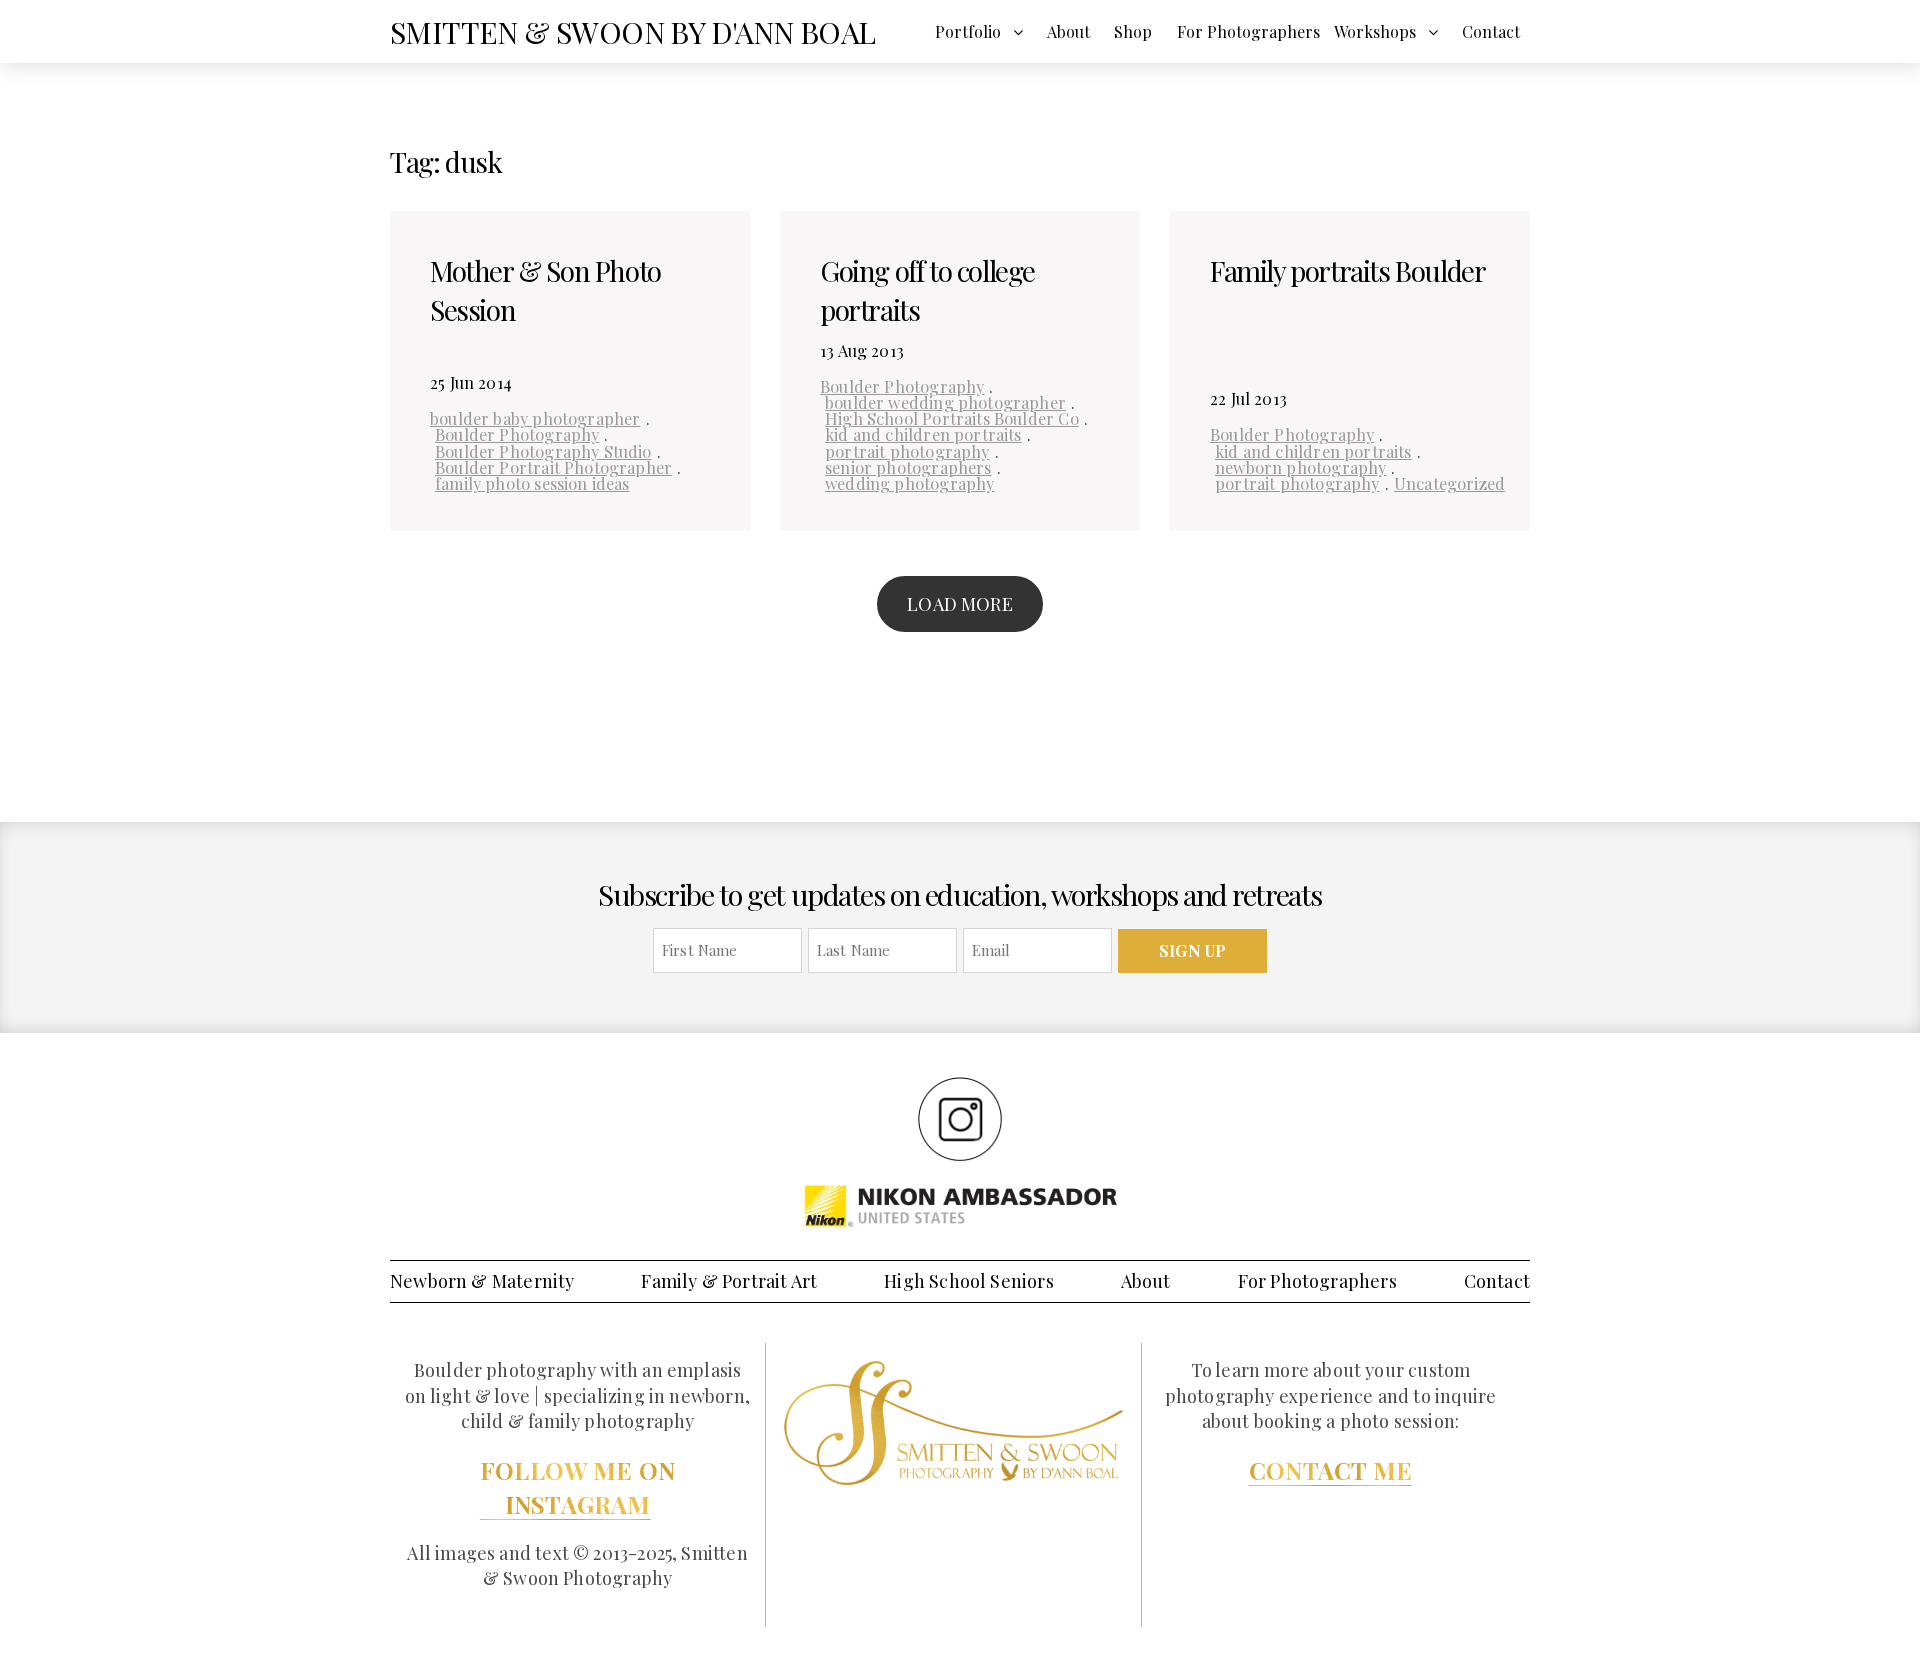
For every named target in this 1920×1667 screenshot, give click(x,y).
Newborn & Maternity (482, 1281)
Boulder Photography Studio (543, 451)
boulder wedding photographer (945, 402)
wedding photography (909, 483)
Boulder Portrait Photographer (553, 467)
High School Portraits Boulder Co (952, 418)
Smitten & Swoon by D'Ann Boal (633, 32)
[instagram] (960, 1118)
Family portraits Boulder (1347, 270)
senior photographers (908, 467)
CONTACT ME (1330, 1470)
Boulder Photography (517, 434)
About (1068, 31)
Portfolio (968, 31)
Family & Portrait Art (729, 1281)
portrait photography (907, 451)
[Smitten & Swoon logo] (953, 1422)
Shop (1133, 31)
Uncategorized (1449, 483)
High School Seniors (968, 1281)
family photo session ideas (532, 483)
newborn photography (1300, 467)
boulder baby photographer (535, 418)
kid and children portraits (923, 434)
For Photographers (1248, 31)
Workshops (1375, 31)
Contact (1491, 31)
